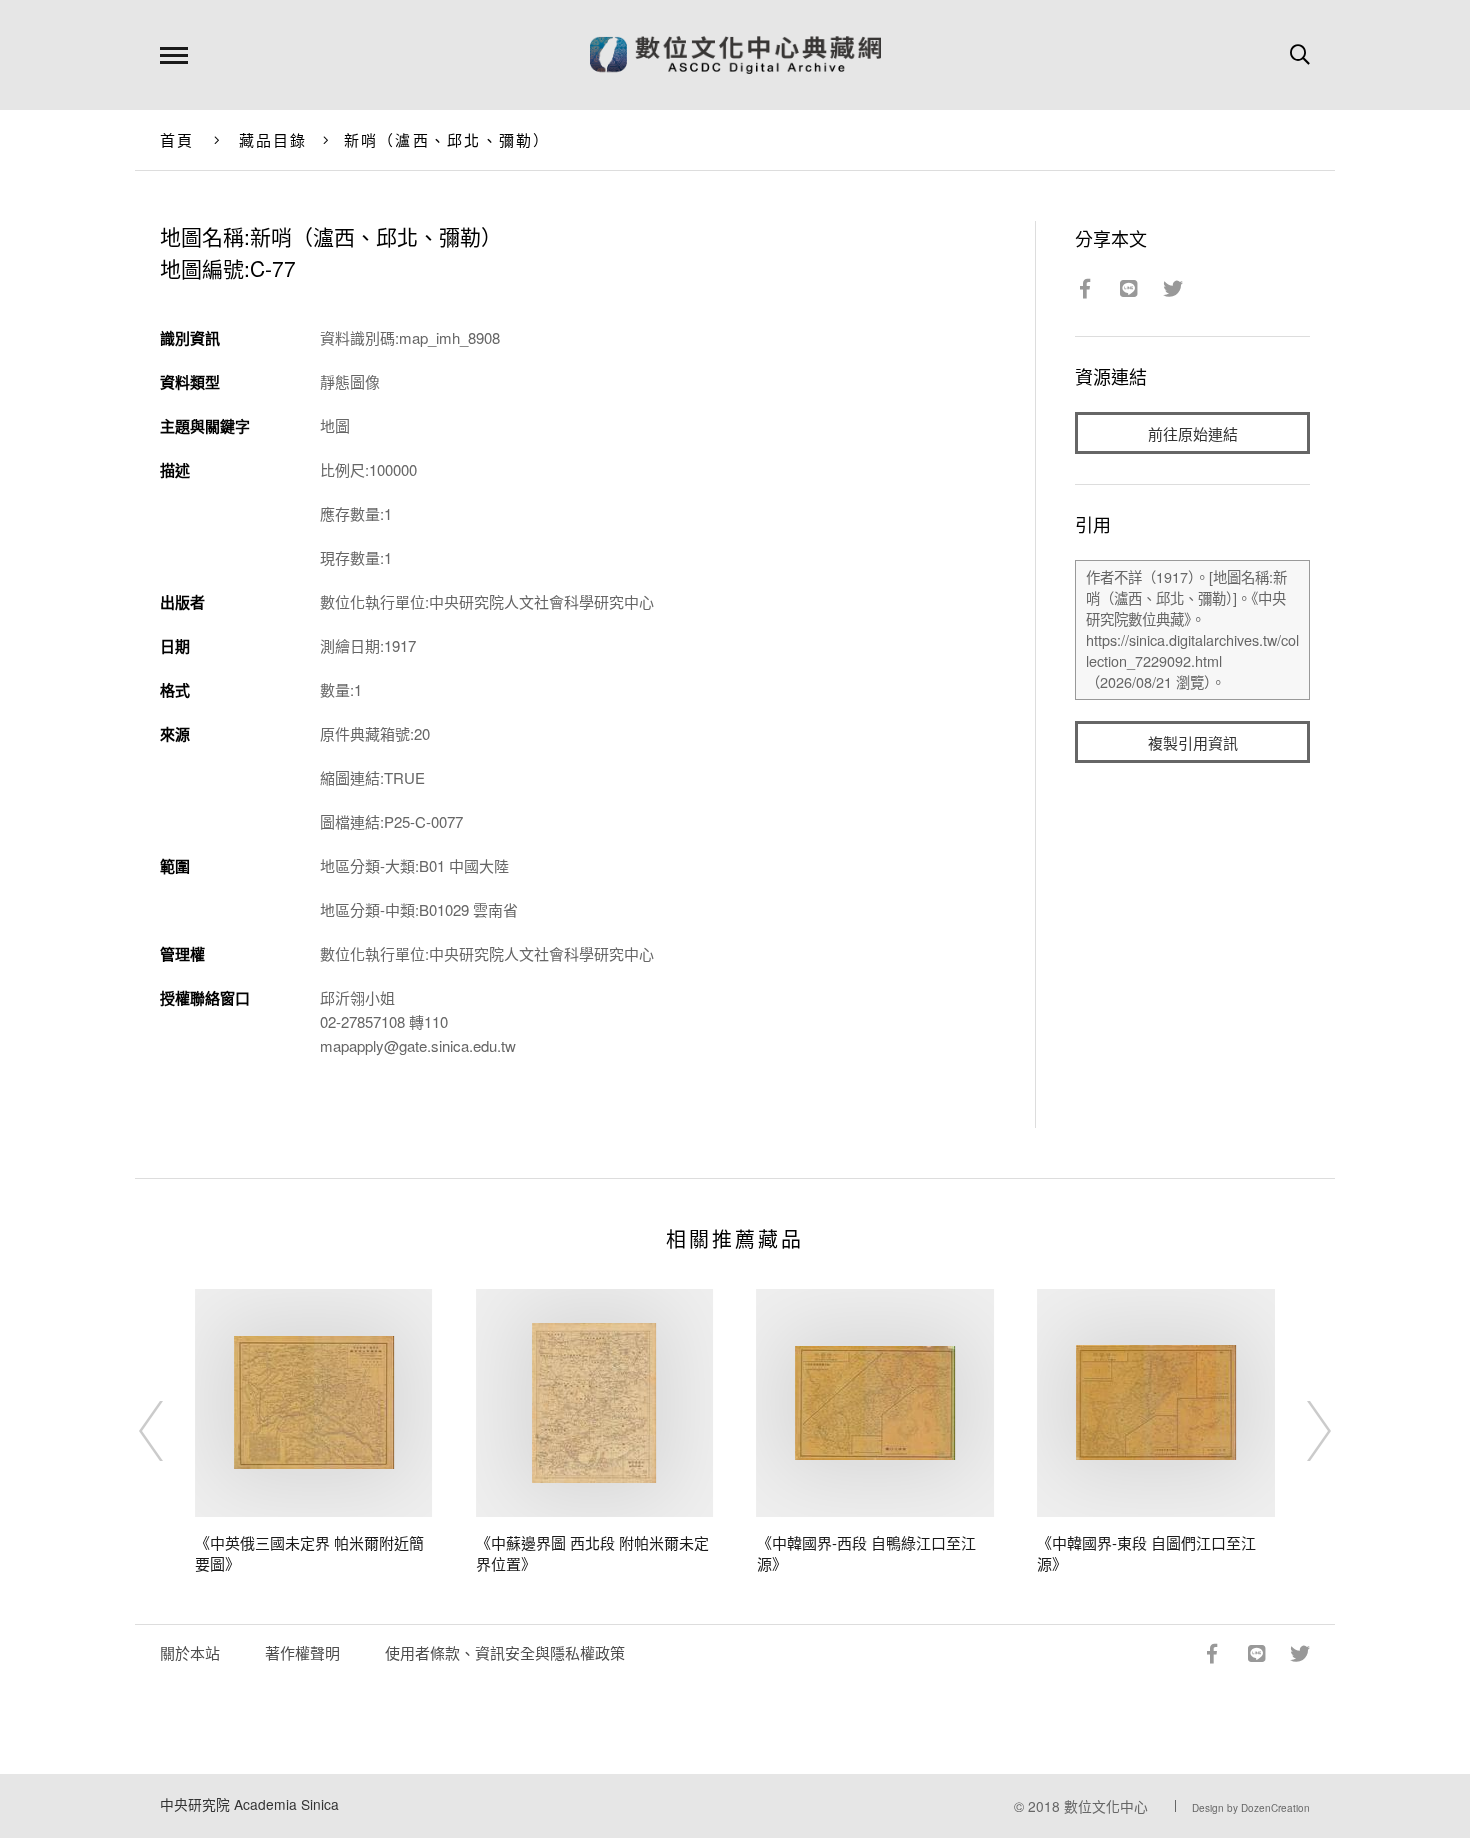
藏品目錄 (273, 139)
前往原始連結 (1193, 433)
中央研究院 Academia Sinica (249, 1804)
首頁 (177, 139)
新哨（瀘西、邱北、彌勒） (447, 139)
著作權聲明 (302, 1652)
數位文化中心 (1106, 1806)
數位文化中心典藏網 (735, 55)
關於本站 (190, 1652)
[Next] (1301, 1431)
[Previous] (169, 1431)
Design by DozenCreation (1251, 1808)
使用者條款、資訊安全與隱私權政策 (505, 1652)
